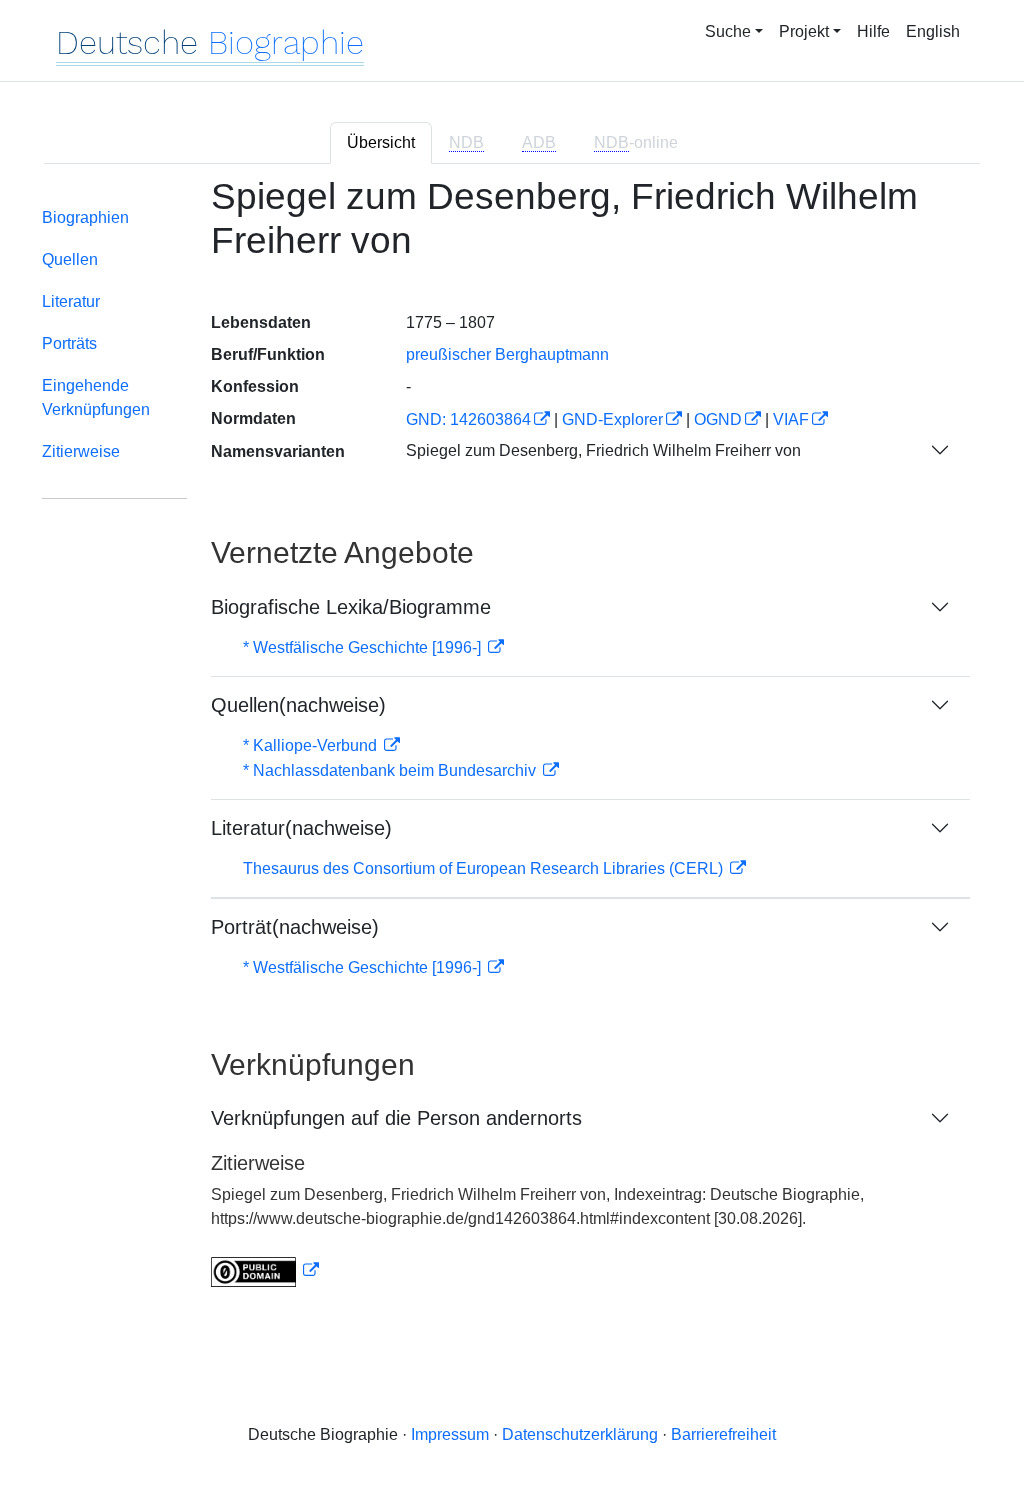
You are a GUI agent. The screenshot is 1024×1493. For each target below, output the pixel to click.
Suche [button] (728, 31)
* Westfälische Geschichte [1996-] (364, 647)
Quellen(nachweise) (298, 705)
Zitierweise (81, 451)
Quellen (70, 259)
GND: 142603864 (468, 419)
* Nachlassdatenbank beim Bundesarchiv (391, 770)
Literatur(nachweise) (301, 828)
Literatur (71, 301)
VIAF (791, 419)
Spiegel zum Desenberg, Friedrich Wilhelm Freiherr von (603, 450)
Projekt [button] (804, 31)
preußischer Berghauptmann (507, 354)
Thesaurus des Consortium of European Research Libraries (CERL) (485, 868)
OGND (718, 419)
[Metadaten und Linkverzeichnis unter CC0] (265, 1270)
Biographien (85, 217)
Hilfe (873, 31)
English (933, 31)
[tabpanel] (512, 744)
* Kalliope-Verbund (312, 745)
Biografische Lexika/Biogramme (351, 607)
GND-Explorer (612, 419)
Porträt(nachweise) (295, 927)
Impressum (450, 1434)
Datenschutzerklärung (580, 1434)
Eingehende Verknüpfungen (96, 397)
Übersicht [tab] (381, 142)
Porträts (69, 343)
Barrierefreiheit (723, 1434)
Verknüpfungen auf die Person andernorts (396, 1118)
